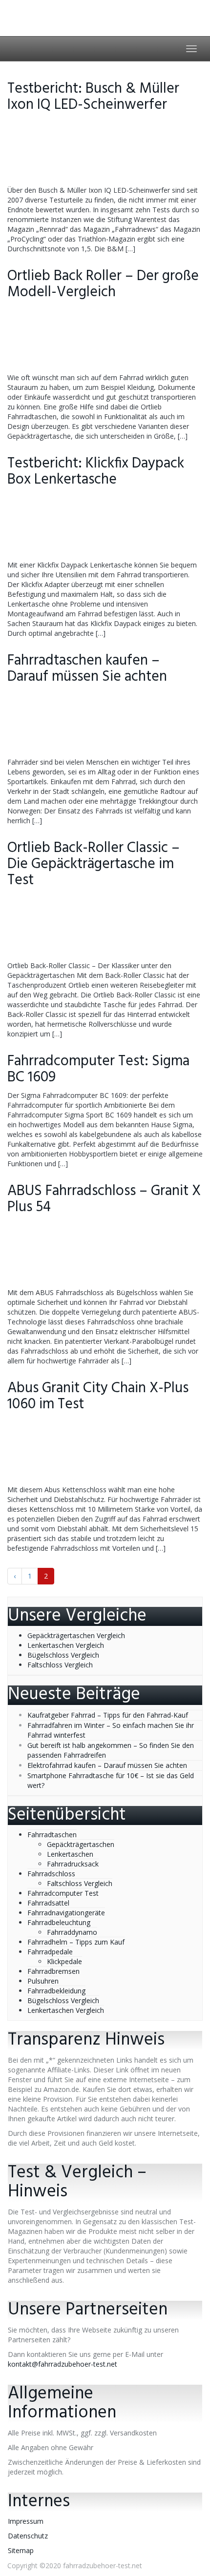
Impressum (26, 2521)
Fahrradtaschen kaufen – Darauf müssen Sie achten (87, 669)
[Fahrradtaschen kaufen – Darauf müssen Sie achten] (105, 724)
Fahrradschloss (51, 1874)
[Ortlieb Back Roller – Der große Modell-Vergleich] (105, 339)
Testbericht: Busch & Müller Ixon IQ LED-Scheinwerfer (93, 97)
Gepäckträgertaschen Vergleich (76, 1635)
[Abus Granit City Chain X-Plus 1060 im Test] (105, 1451)
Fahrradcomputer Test (63, 1893)
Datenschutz (28, 2536)
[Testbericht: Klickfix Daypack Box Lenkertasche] (105, 527)
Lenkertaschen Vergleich (66, 1645)
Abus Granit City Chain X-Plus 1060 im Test (98, 1396)
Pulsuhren (43, 1981)
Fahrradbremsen (53, 1971)
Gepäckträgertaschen (81, 1844)
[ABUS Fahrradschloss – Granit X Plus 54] (105, 1254)
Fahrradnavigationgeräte (66, 1913)
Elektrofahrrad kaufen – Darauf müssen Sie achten (107, 1765)
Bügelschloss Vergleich (63, 1655)
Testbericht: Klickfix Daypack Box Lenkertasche (96, 472)
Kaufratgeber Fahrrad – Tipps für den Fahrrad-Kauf (108, 1715)
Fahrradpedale (50, 1952)
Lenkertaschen (70, 1854)
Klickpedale (64, 1961)
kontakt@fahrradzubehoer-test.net (63, 2364)
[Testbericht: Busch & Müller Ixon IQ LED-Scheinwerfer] (105, 152)
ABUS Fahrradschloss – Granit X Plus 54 (104, 1199)
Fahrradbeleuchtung (59, 1922)
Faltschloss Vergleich (60, 1665)
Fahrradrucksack (73, 1864)
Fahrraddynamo (72, 1932)
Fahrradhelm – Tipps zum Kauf (76, 1942)
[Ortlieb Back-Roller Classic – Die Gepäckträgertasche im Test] (105, 927)
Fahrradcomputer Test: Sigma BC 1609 (98, 1069)
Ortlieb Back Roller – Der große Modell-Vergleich (103, 284)
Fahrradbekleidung (56, 1991)
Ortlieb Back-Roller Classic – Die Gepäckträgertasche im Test (94, 864)
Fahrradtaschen (52, 1835)
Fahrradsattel (48, 1903)
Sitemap (21, 2550)
